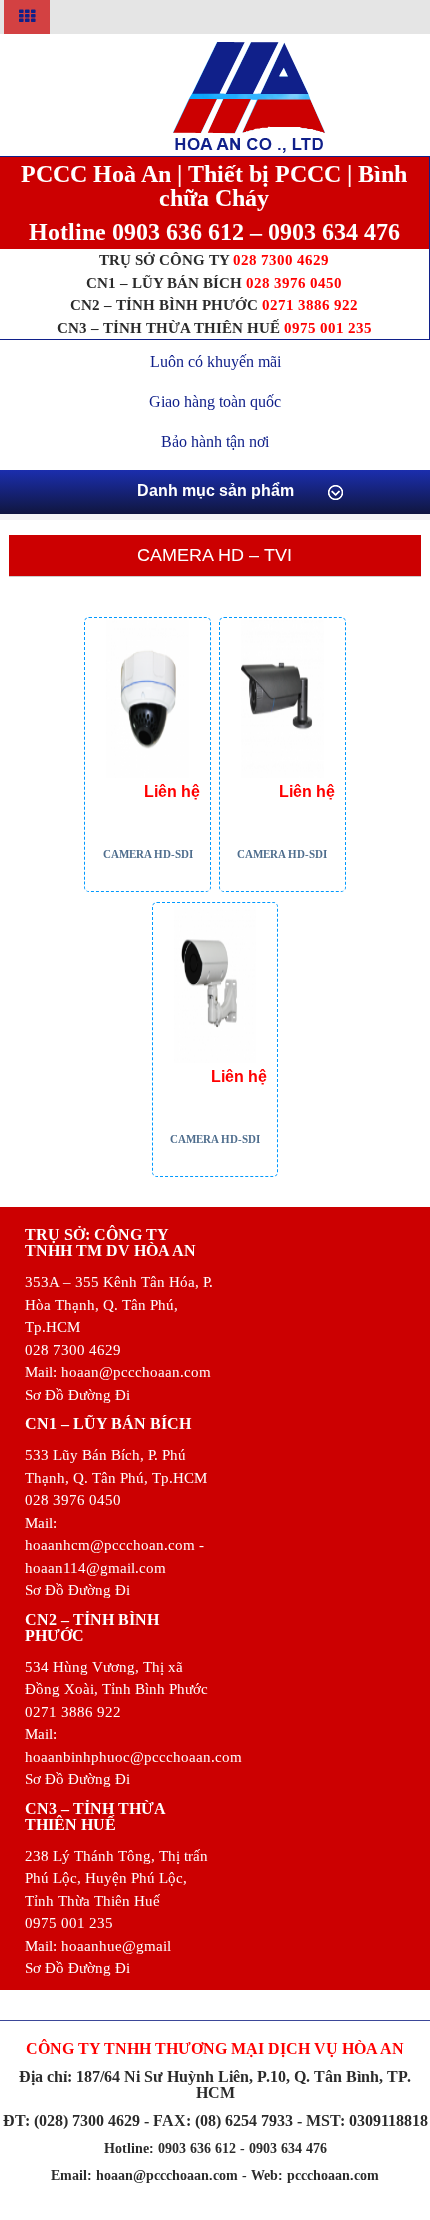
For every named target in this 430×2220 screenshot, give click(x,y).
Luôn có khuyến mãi (215, 361)
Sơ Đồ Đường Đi (77, 1395)
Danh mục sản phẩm (215, 490)
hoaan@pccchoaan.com (136, 1372)
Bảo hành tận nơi (215, 441)
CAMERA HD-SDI (148, 854)
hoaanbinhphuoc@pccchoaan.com (133, 1757)
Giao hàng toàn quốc (215, 401)
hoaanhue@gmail (116, 1946)
